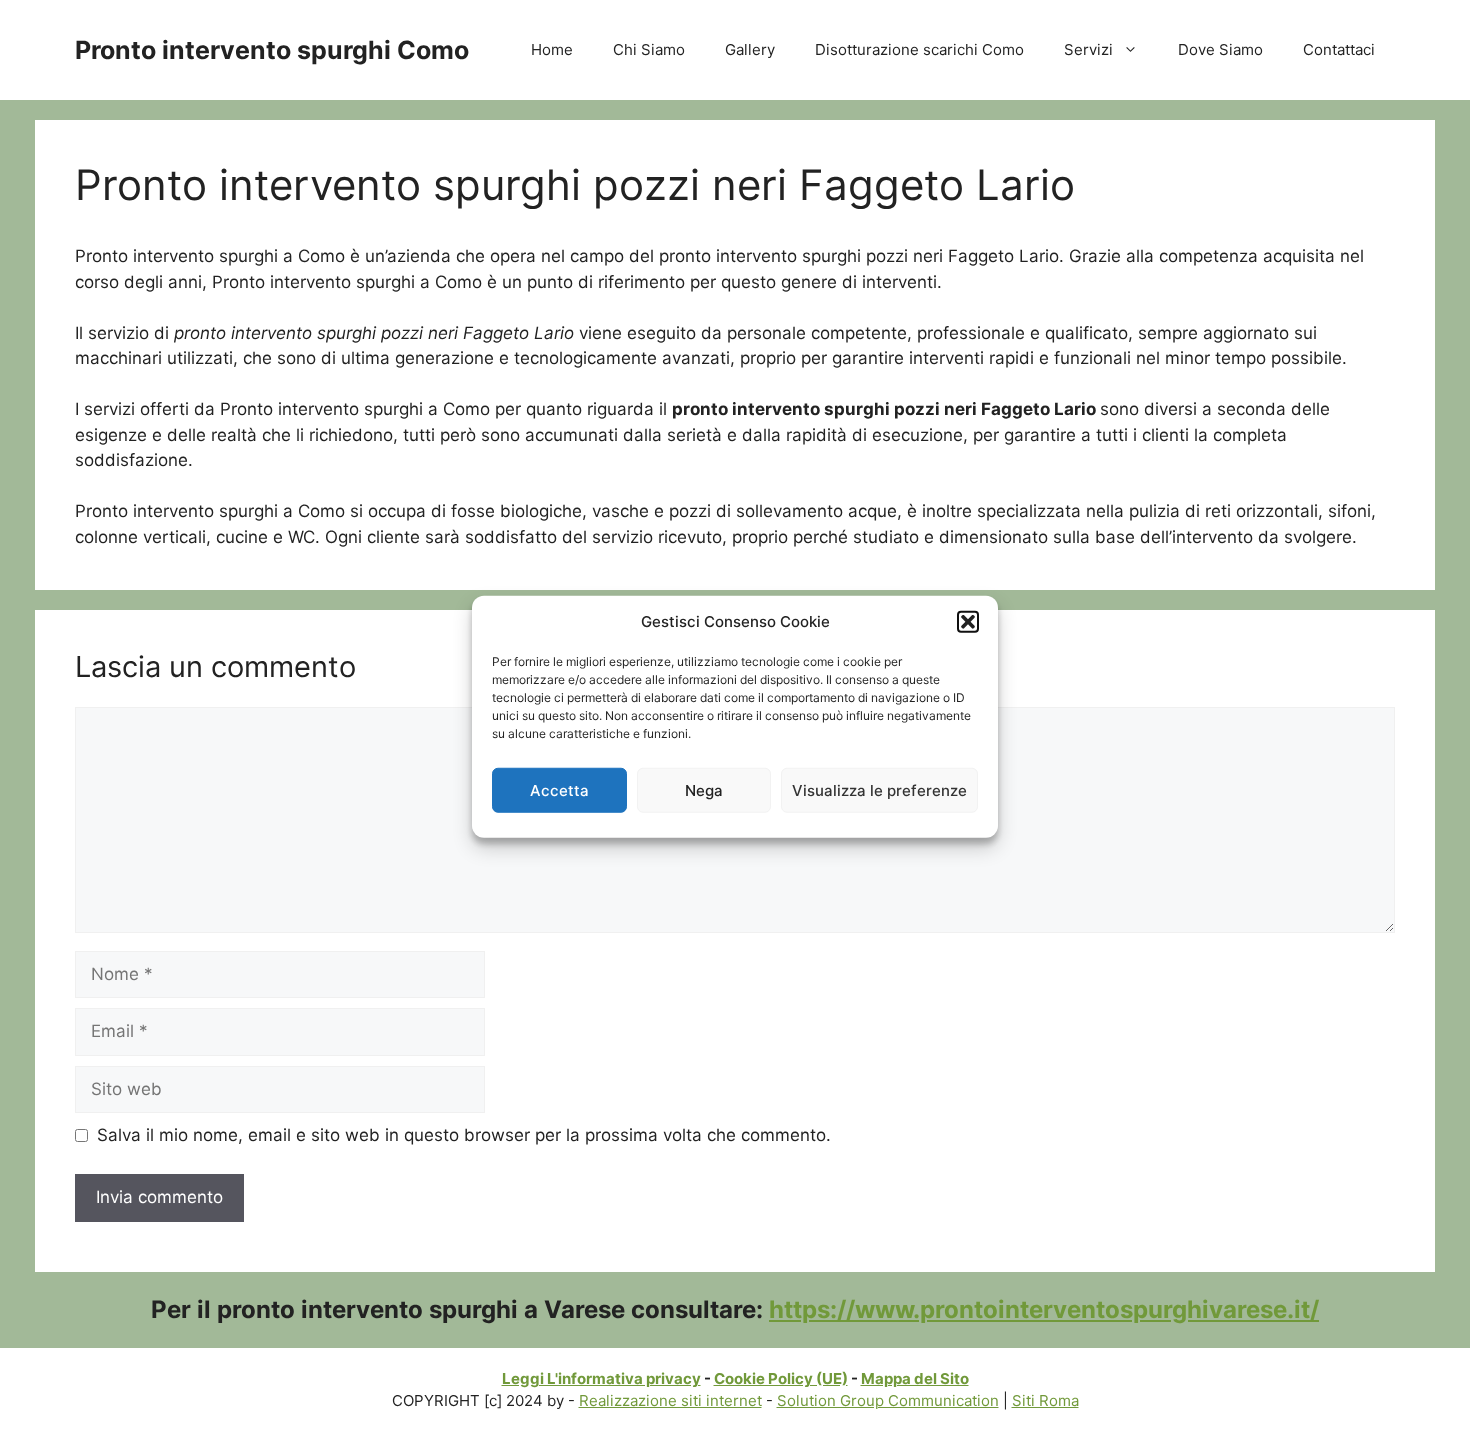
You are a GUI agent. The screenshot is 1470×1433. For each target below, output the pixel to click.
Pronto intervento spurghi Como (272, 50)
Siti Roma (1045, 1400)
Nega (704, 789)
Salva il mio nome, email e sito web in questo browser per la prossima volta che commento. (464, 1135)
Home (552, 49)
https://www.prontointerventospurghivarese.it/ (1044, 1309)
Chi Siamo (649, 49)
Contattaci (1339, 49)
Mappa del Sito (915, 1378)
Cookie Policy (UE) (781, 1378)
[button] (968, 622)
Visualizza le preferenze (879, 789)
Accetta (559, 789)
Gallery (750, 49)
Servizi (1088, 49)
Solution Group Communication (888, 1400)
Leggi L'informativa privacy (601, 1378)
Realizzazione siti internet (670, 1400)
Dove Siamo (1220, 49)
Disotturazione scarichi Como (919, 49)
